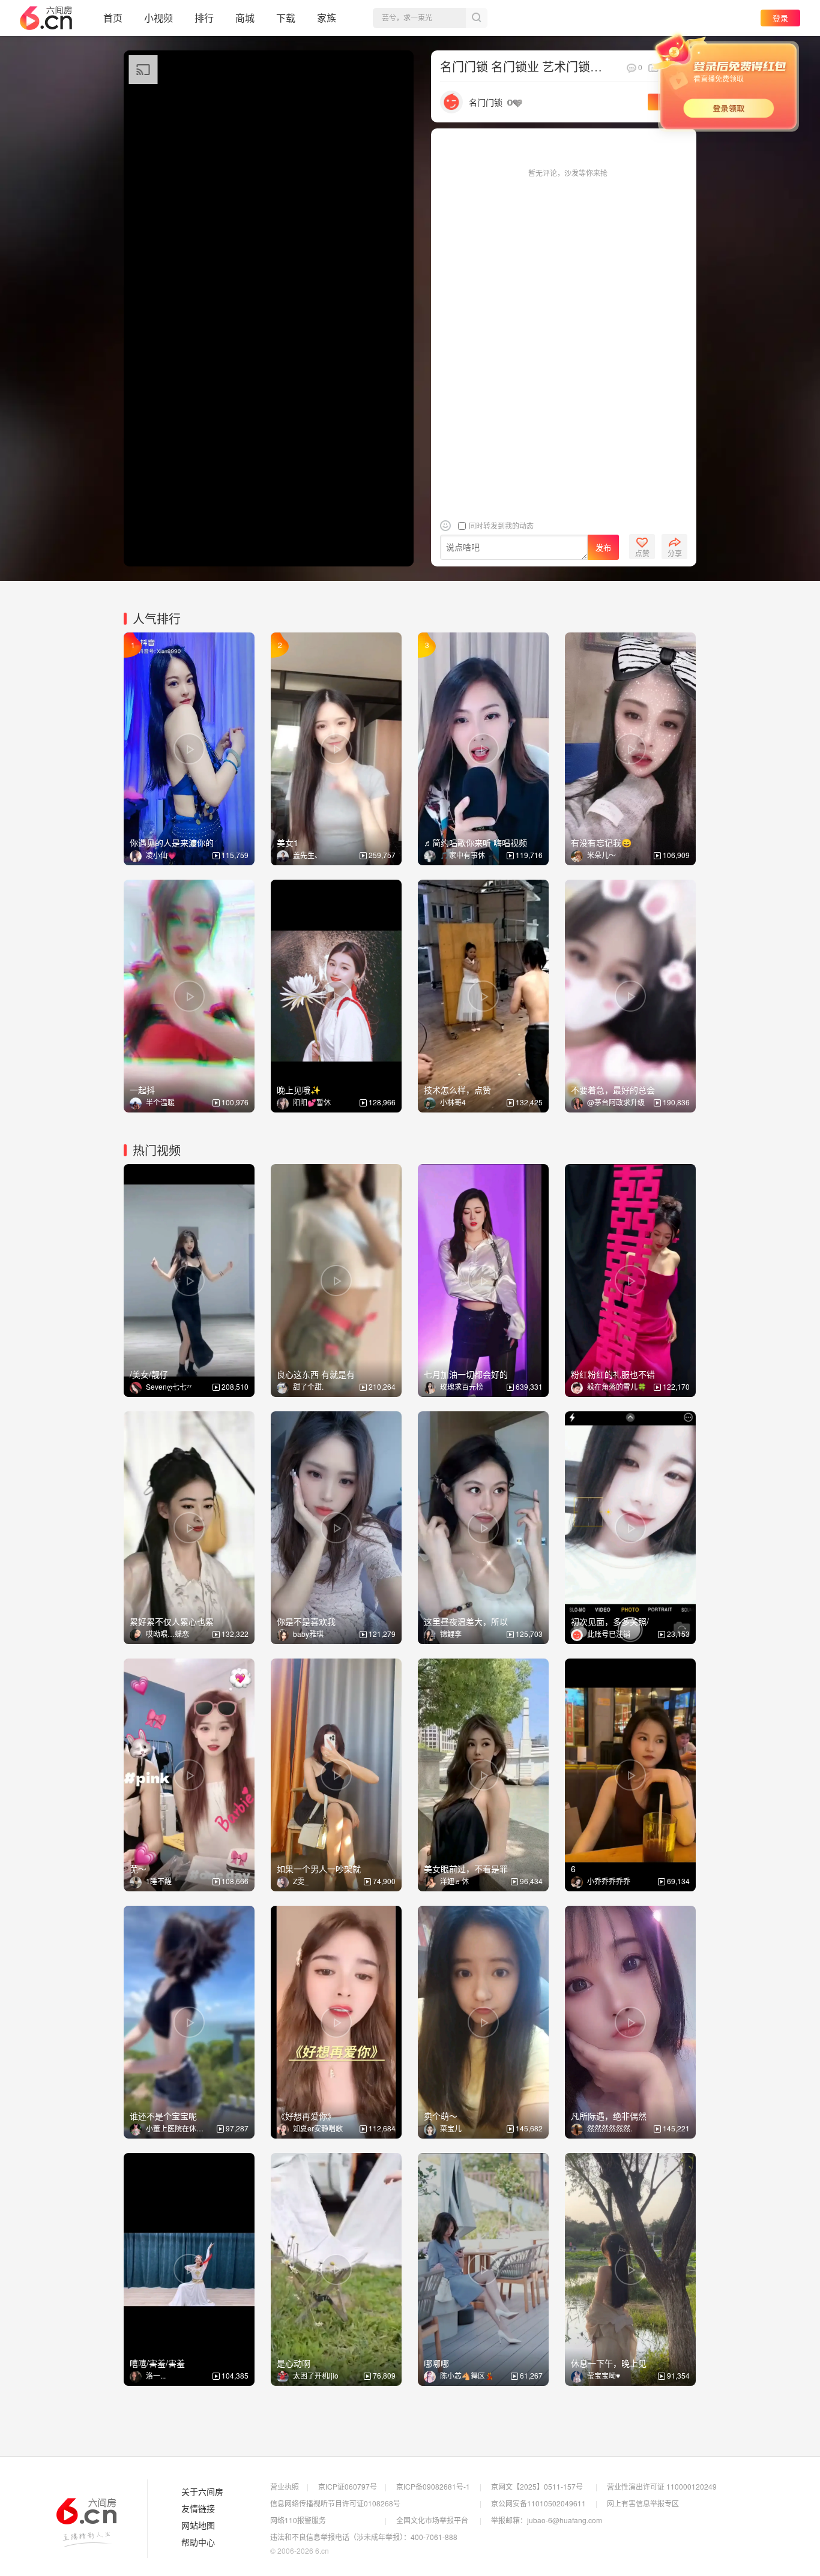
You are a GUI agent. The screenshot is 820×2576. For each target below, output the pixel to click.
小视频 (158, 18)
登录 (780, 18)
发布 (603, 548)
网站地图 (198, 2526)
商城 (245, 18)
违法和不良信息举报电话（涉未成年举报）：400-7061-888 (364, 2537)
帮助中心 (198, 2542)
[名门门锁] (451, 101)
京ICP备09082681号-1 (433, 2486)
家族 (327, 18)
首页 (113, 18)
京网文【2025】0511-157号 (537, 2486)
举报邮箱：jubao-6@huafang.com (547, 2520)
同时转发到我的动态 (500, 525)
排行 (204, 18)
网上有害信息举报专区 (643, 2503)
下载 (286, 18)
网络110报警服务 (298, 2520)
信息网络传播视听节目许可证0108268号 (335, 2503)
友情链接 (198, 2509)
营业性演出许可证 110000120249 (662, 2486)
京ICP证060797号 (348, 2486)
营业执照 (285, 2486)
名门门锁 (486, 102)
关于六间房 (202, 2492)
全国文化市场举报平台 (432, 2520)
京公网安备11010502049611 (538, 2503)
